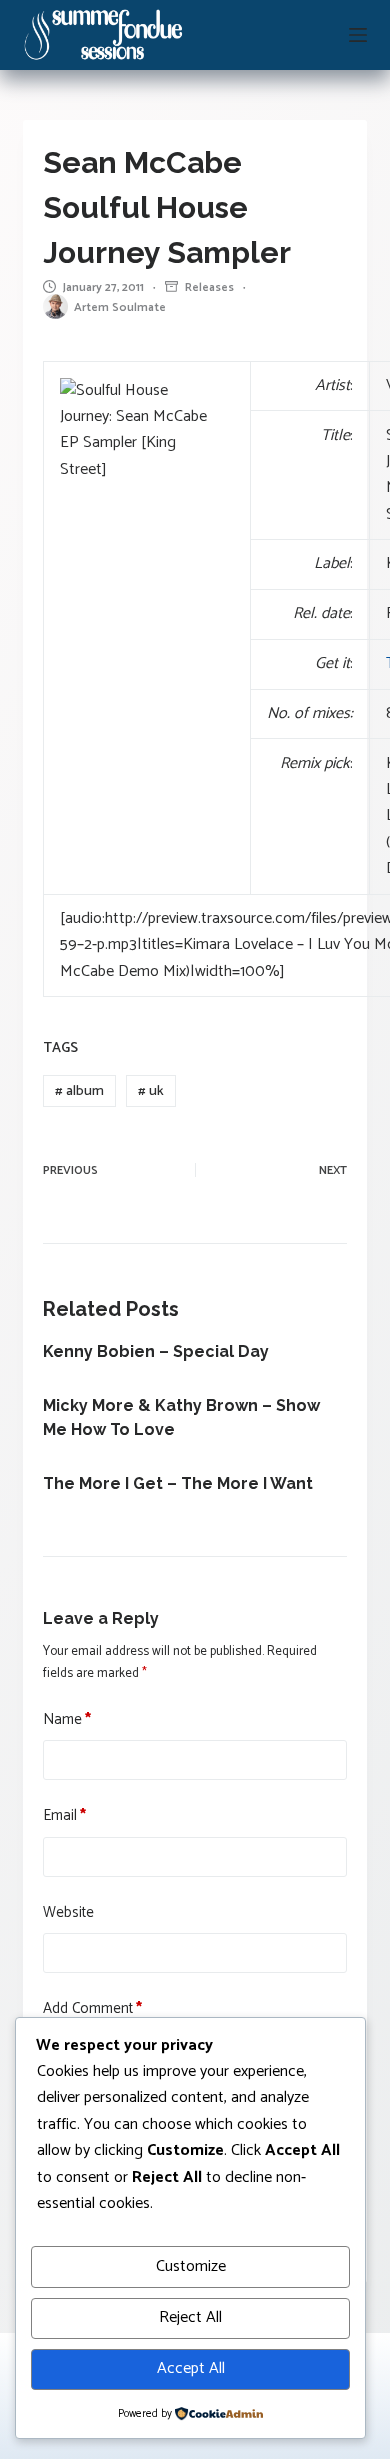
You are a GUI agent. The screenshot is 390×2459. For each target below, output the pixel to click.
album (79, 1091)
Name (67, 1720)
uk (151, 1091)
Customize (191, 2266)
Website (68, 1913)
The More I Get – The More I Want (178, 1483)
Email (64, 1816)
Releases (209, 287)
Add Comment (92, 2009)
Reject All (190, 2317)
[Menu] (358, 35)
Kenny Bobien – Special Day (156, 1351)
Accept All (191, 2368)
